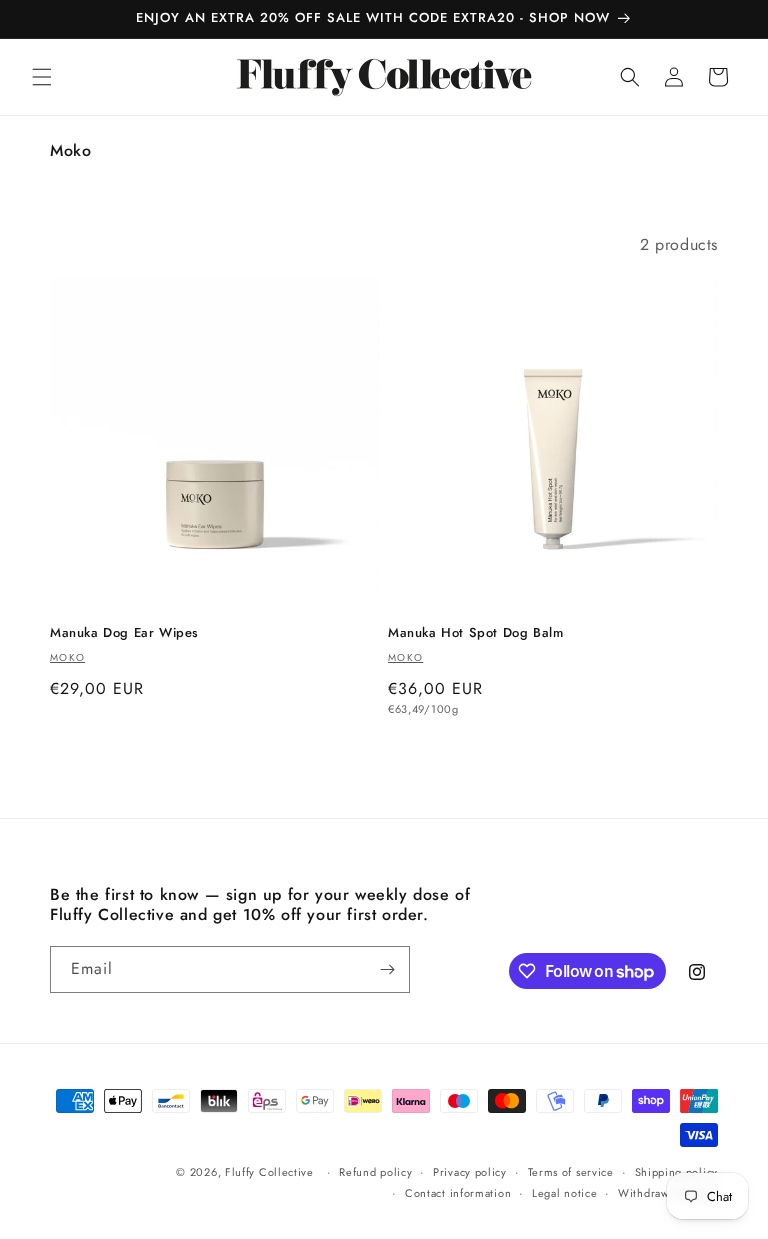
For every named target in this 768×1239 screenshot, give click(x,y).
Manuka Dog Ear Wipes (124, 633)
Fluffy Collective (269, 1172)
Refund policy (375, 1172)
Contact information (458, 1193)
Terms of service (571, 1172)
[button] (42, 77)
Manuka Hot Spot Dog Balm (475, 633)
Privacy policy (470, 1172)
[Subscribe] (387, 969)
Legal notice (564, 1193)
